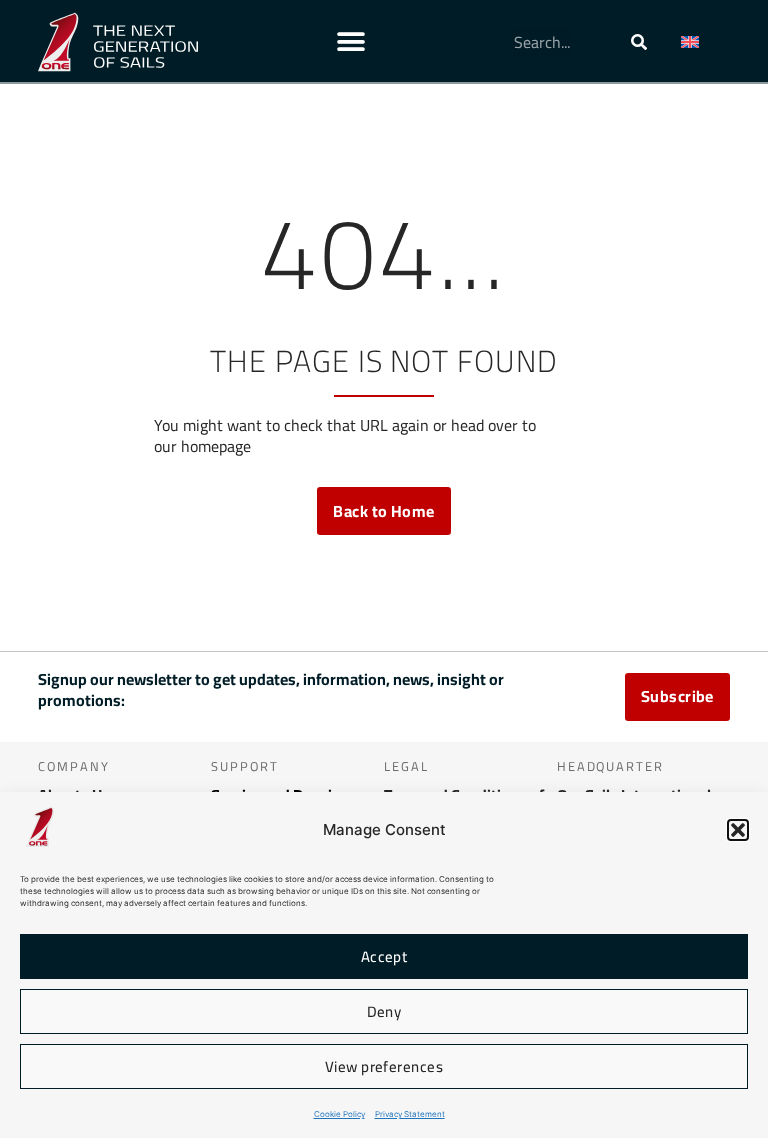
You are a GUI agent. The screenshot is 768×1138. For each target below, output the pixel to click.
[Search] (639, 42)
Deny (384, 1011)
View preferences (384, 1066)
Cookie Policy (339, 1114)
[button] (738, 830)
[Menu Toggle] (351, 42)
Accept (384, 956)
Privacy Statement (410, 1114)
